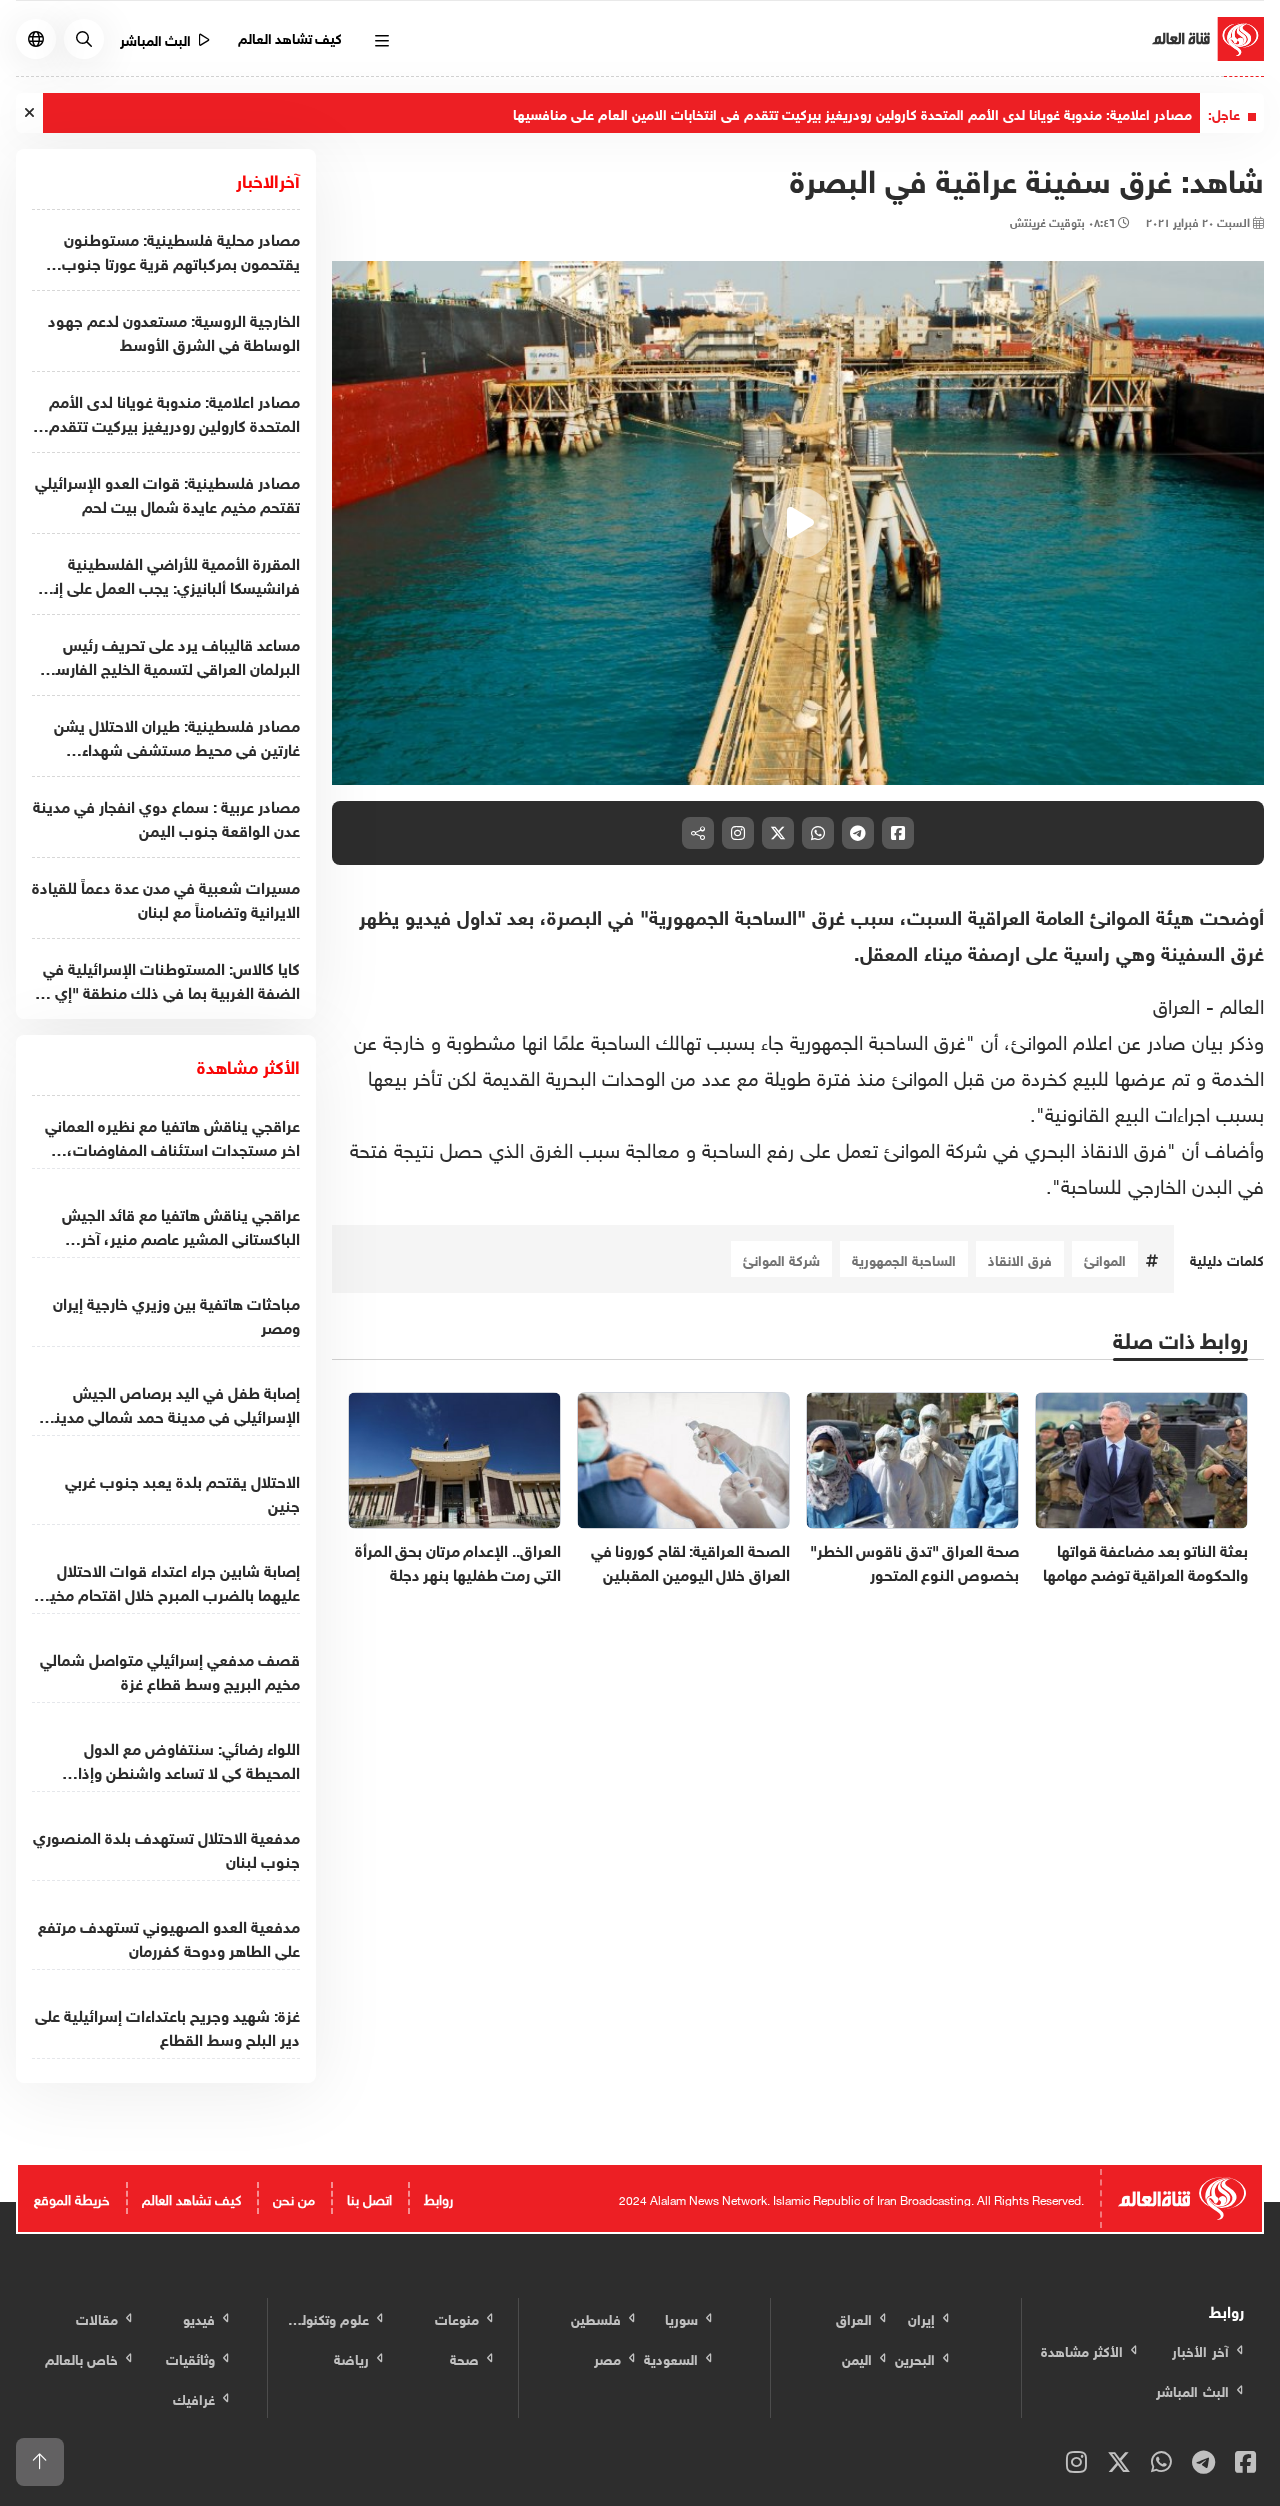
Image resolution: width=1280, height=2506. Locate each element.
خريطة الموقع (72, 2197)
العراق (1176, 1003)
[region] (798, 523)
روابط (438, 2197)
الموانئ (1105, 1258)
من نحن (294, 2197)
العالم (1242, 1003)
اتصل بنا (369, 2197)
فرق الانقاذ (1020, 1258)
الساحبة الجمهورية (904, 1258)
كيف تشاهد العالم (290, 36)
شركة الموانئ (781, 1258)
